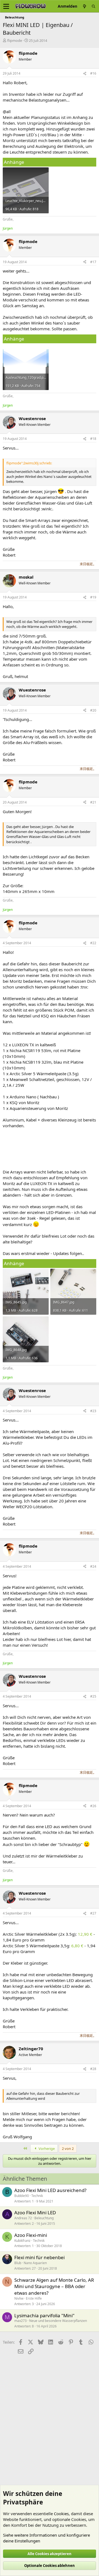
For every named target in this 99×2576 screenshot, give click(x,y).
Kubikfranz (22, 2241)
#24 (93, 1566)
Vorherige (46, 2149)
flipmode (15, 40)
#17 (93, 262)
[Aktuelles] (84, 6)
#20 (93, 710)
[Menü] (6, 6)
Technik (37, 2196)
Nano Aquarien (35, 2263)
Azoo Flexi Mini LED (35, 2213)
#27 (93, 1913)
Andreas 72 (23, 2218)
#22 (93, 943)
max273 (20, 2321)
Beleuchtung (44, 2218)
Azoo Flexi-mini (31, 2235)
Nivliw (19, 2298)
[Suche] (94, 6)
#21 (93, 802)
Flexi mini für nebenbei (39, 2257)
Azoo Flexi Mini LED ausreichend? (50, 2190)
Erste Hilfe (34, 2298)
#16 (93, 73)
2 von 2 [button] (68, 2149)
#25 (93, 1696)
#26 (93, 1806)
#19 (93, 597)
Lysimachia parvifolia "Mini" (44, 2315)
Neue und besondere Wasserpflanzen (58, 2321)
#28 (93, 2069)
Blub (18, 2263)
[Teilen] (85, 74)
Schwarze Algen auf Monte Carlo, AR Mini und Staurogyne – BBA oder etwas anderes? (54, 2287)
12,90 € (85, 1934)
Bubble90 (22, 2196)
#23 (93, 1411)
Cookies (61, 2514)
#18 (93, 439)
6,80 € (77, 1946)
